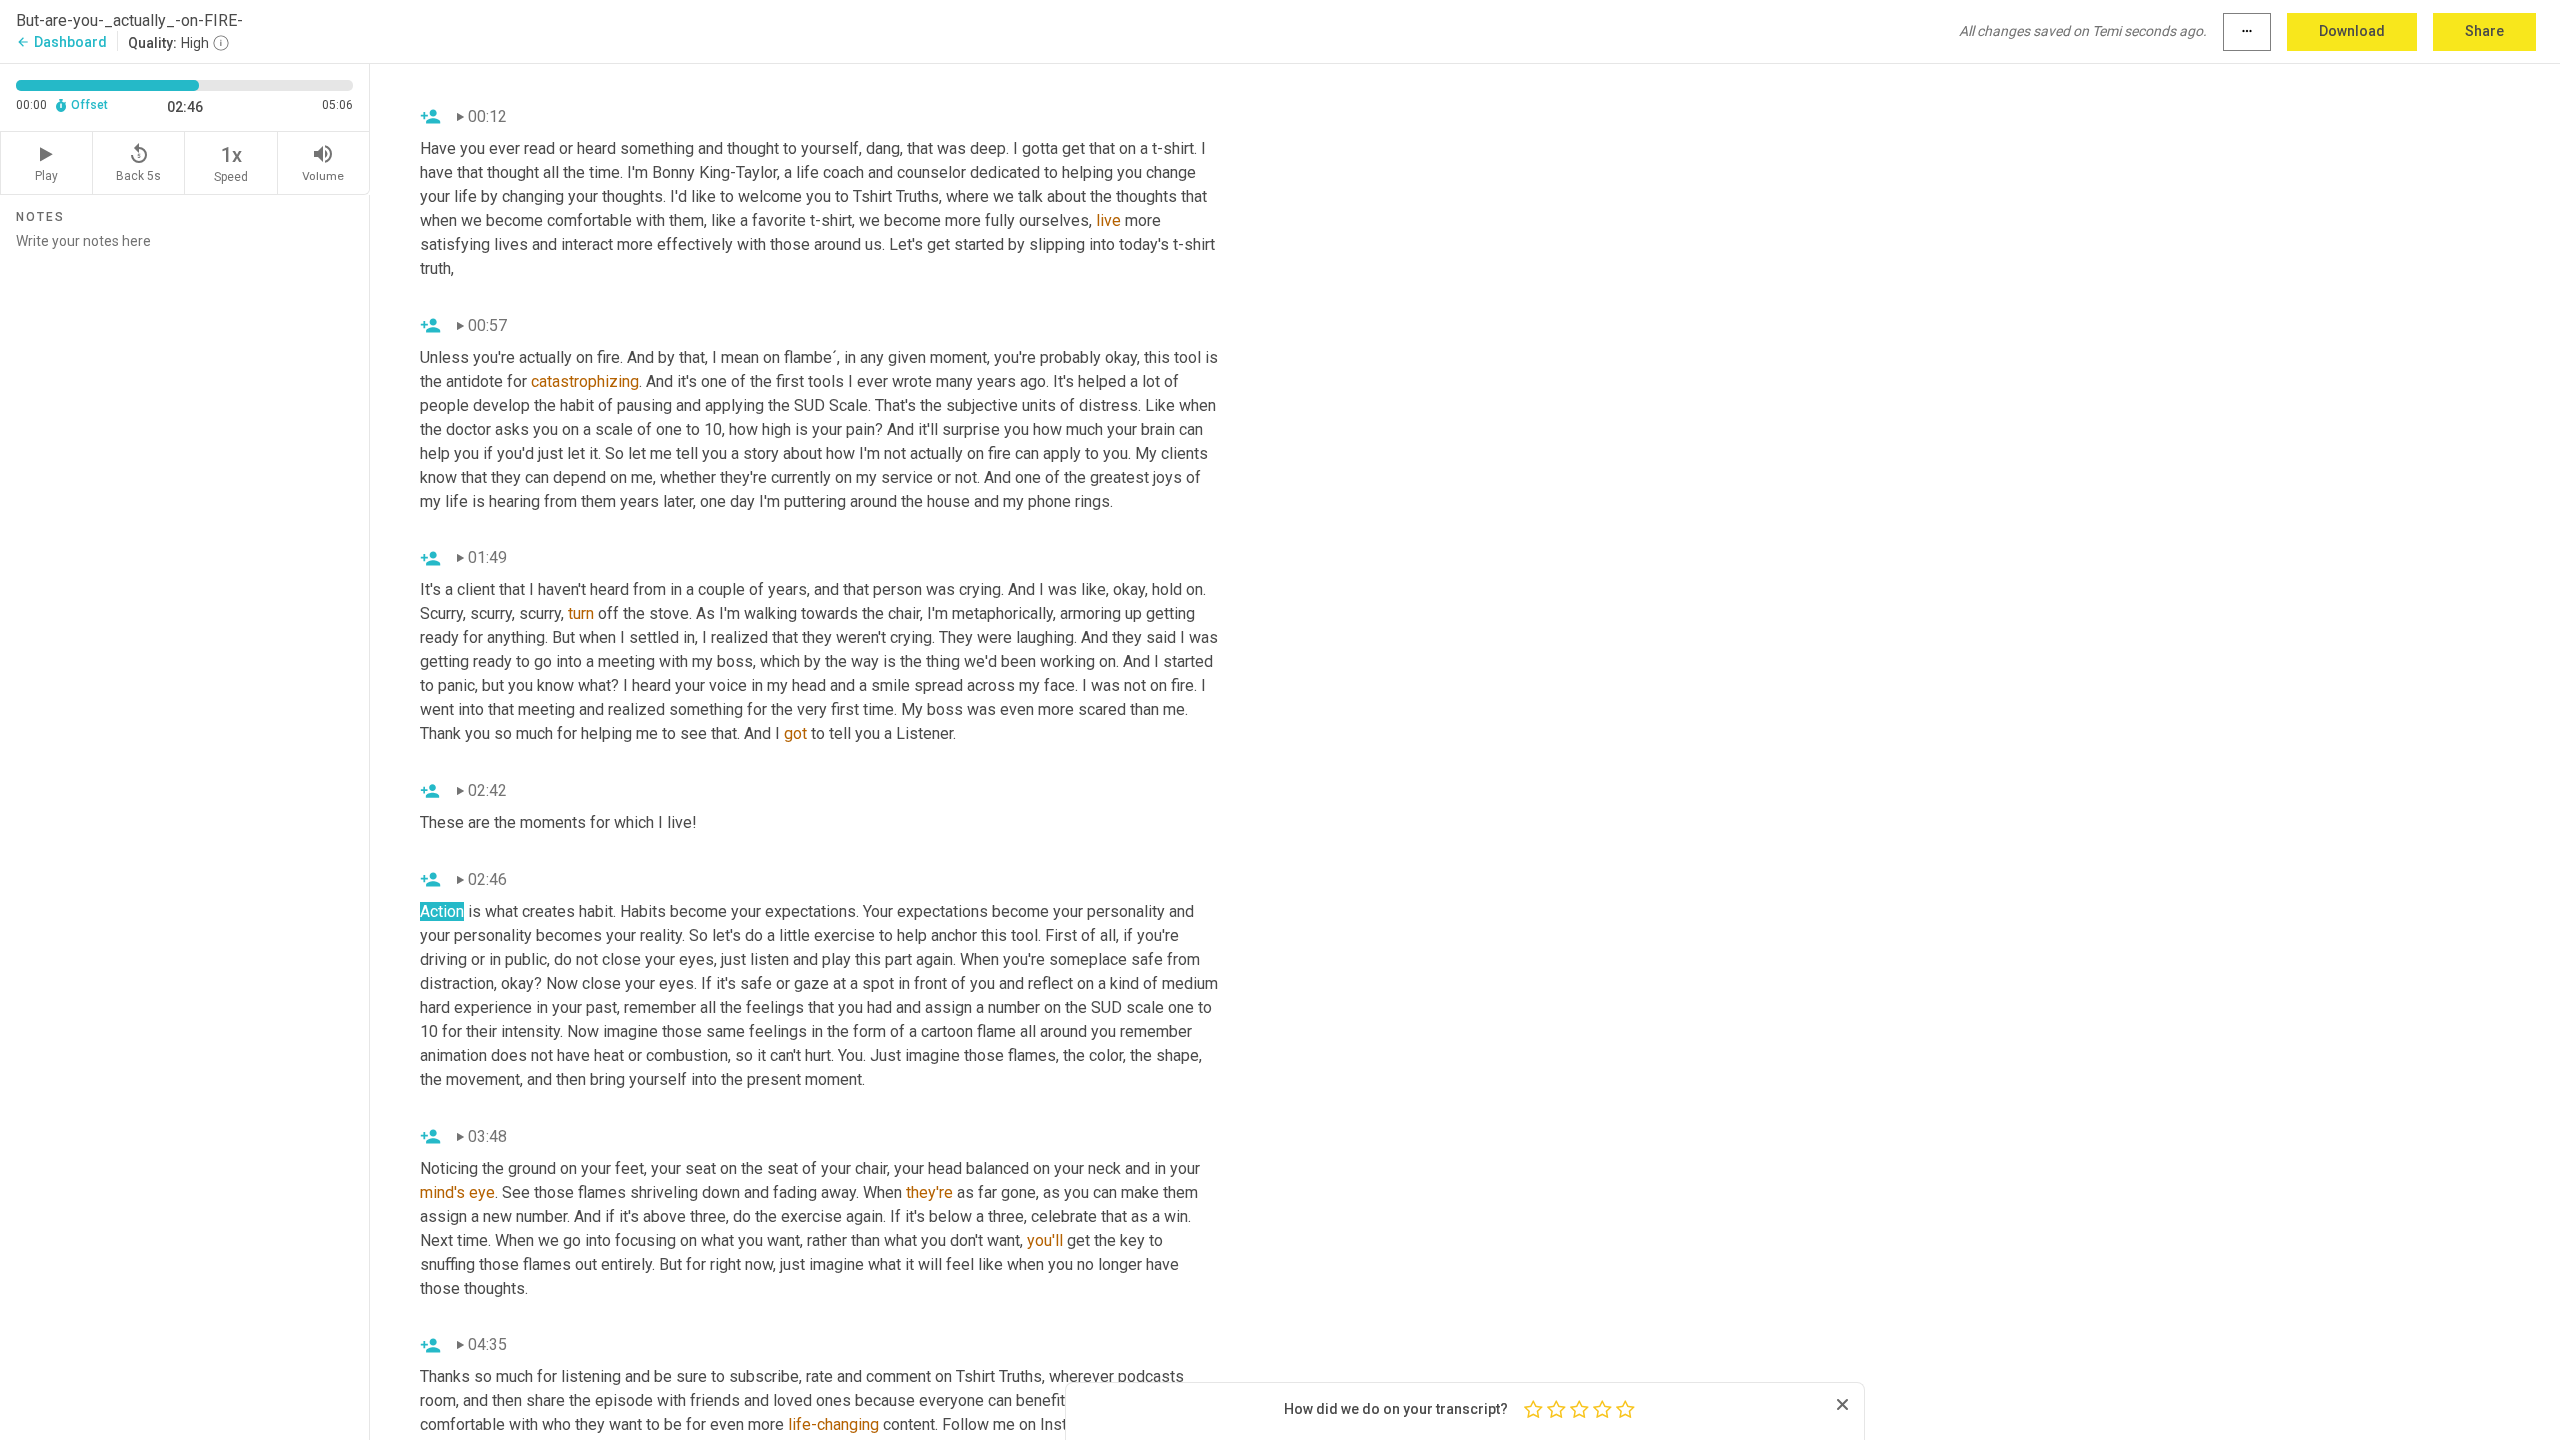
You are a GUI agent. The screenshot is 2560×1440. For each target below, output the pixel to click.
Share (2484, 31)
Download (2352, 31)
